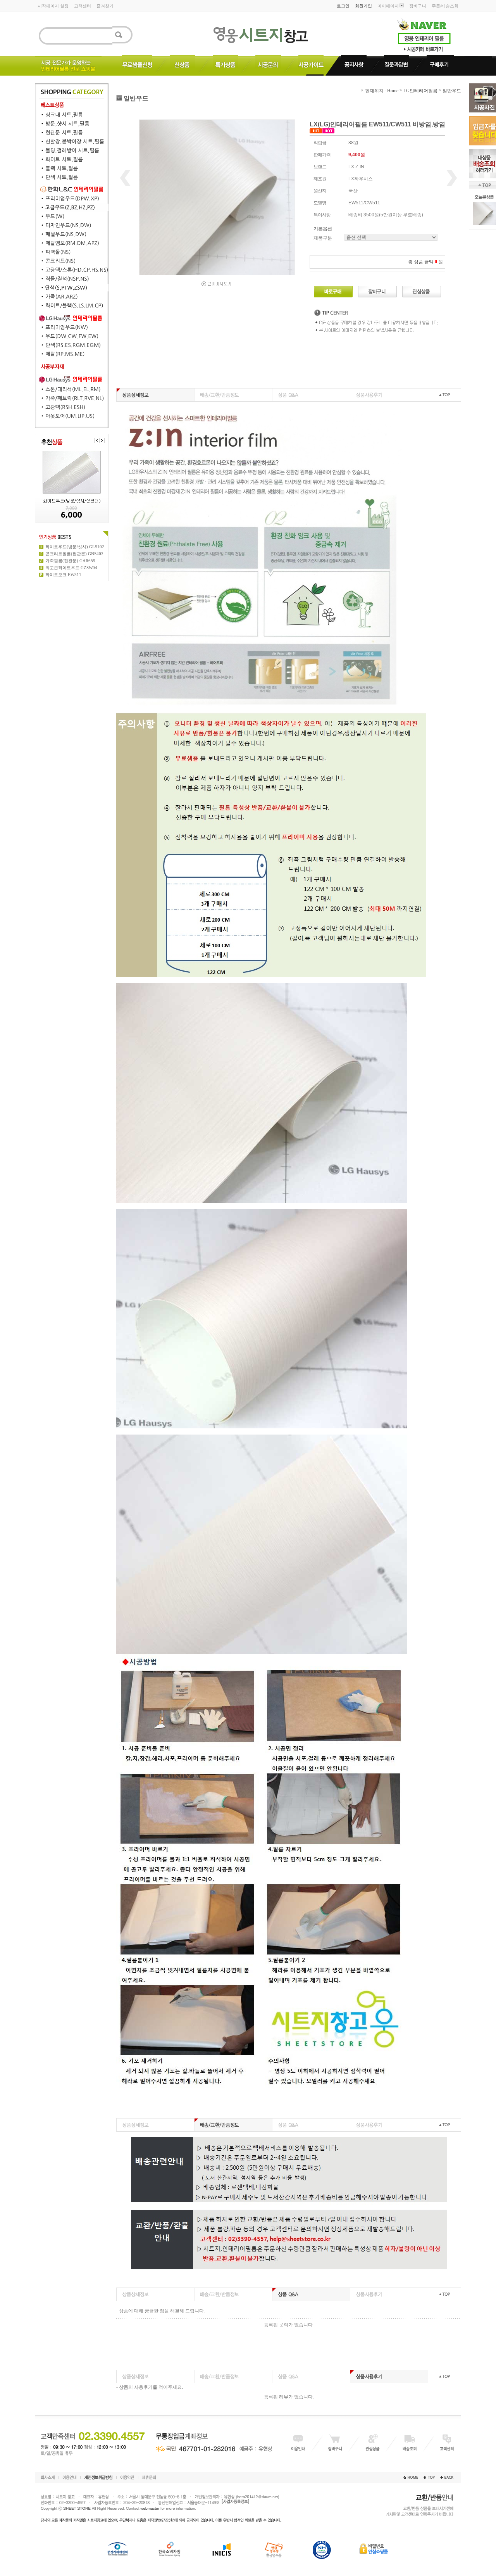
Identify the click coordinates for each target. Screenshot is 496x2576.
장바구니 (418, 6)
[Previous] (97, 440)
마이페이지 (388, 6)
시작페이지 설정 (53, 6)
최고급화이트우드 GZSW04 (71, 568)
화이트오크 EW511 (63, 575)
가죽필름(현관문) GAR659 (70, 561)
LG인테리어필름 (420, 91)
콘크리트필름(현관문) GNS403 (74, 554)
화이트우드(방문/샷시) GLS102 (75, 547)
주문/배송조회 (445, 6)
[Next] (102, 440)
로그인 (343, 6)
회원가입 (363, 6)
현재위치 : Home (381, 91)
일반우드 (452, 91)
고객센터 (83, 6)
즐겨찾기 (105, 6)
